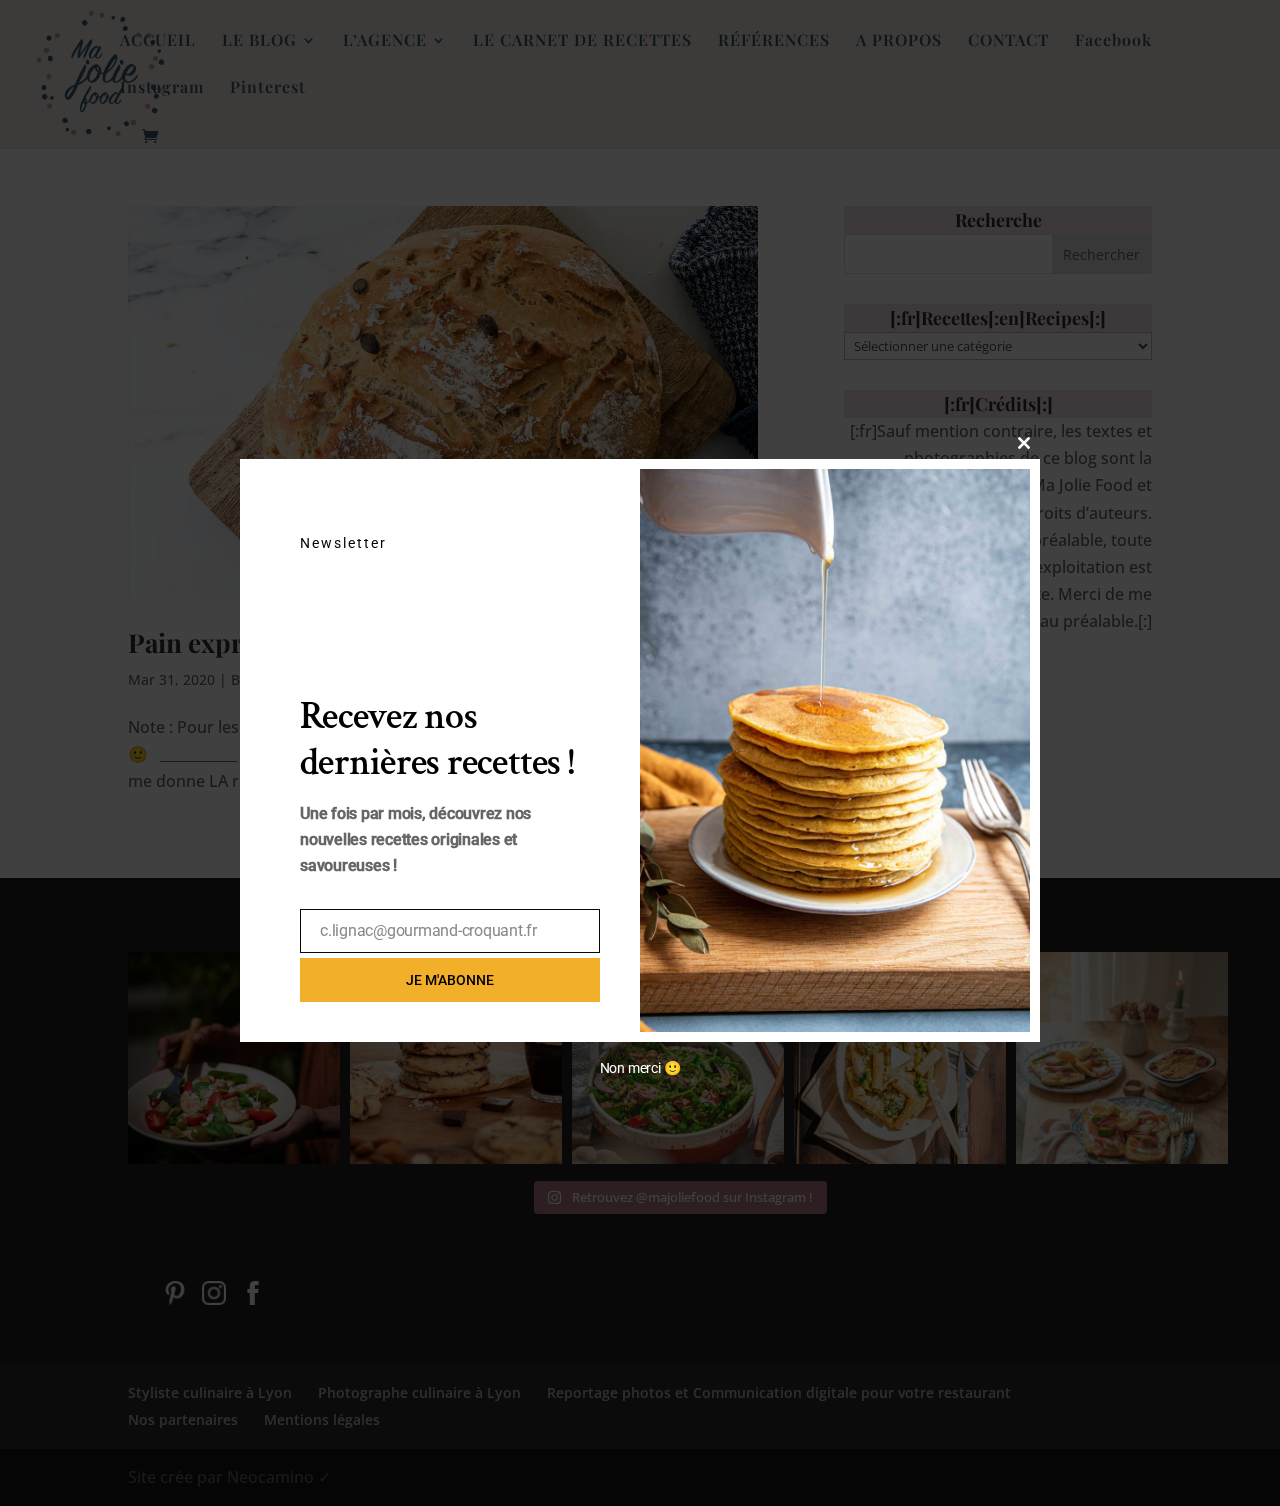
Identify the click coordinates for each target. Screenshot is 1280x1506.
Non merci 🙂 (640, 1068)
